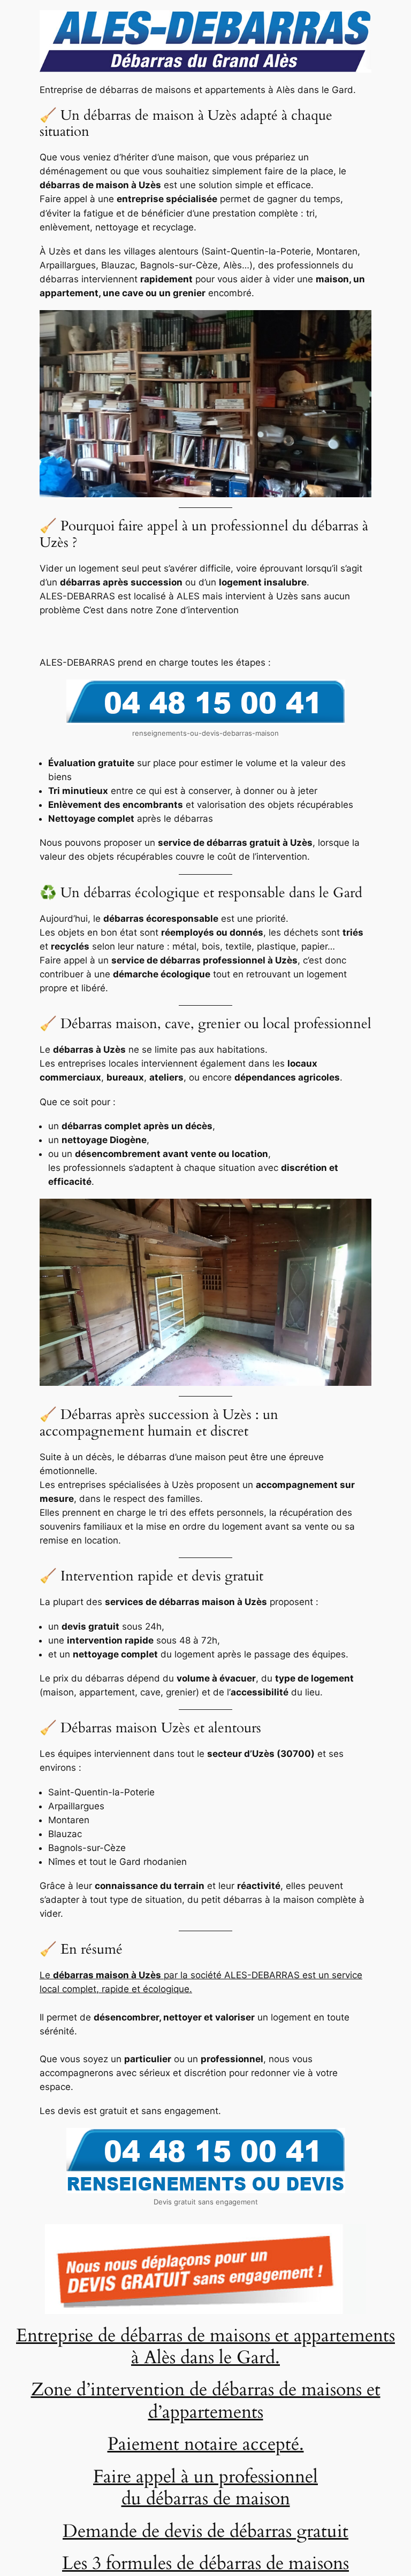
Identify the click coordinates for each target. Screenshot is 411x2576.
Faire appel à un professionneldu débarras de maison (205, 2488)
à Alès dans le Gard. (205, 2358)
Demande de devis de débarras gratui (203, 2531)
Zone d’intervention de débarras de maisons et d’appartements (206, 2401)
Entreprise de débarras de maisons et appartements (205, 2336)
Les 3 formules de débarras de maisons (205, 2563)
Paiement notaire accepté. (206, 2444)
